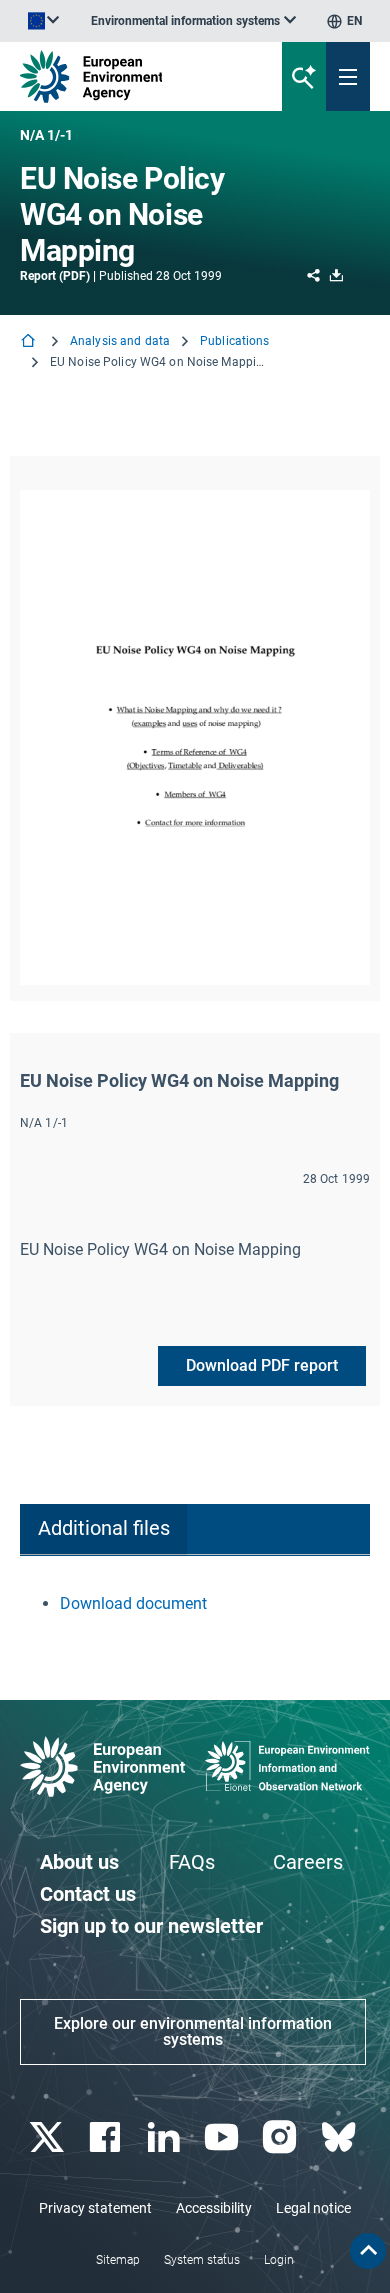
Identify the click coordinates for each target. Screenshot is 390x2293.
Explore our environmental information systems (193, 2031)
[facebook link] (107, 2137)
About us (79, 1862)
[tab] (103, 1529)
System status (202, 2260)
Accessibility (214, 2208)
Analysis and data (120, 341)
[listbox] (193, 21)
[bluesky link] (340, 2137)
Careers (308, 1862)
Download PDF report (262, 1365)
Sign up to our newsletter (151, 1926)
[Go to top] (368, 2251)
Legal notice (313, 2208)
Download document (133, 1603)
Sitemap (118, 2260)
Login (279, 2260)
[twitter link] (49, 2137)
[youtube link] (224, 2137)
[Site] (131, 76)
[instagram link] (282, 2137)
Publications (234, 341)
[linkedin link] (165, 2137)
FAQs (192, 1862)
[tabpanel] (195, 1604)
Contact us (88, 1894)
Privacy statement (95, 2208)
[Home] (30, 342)
